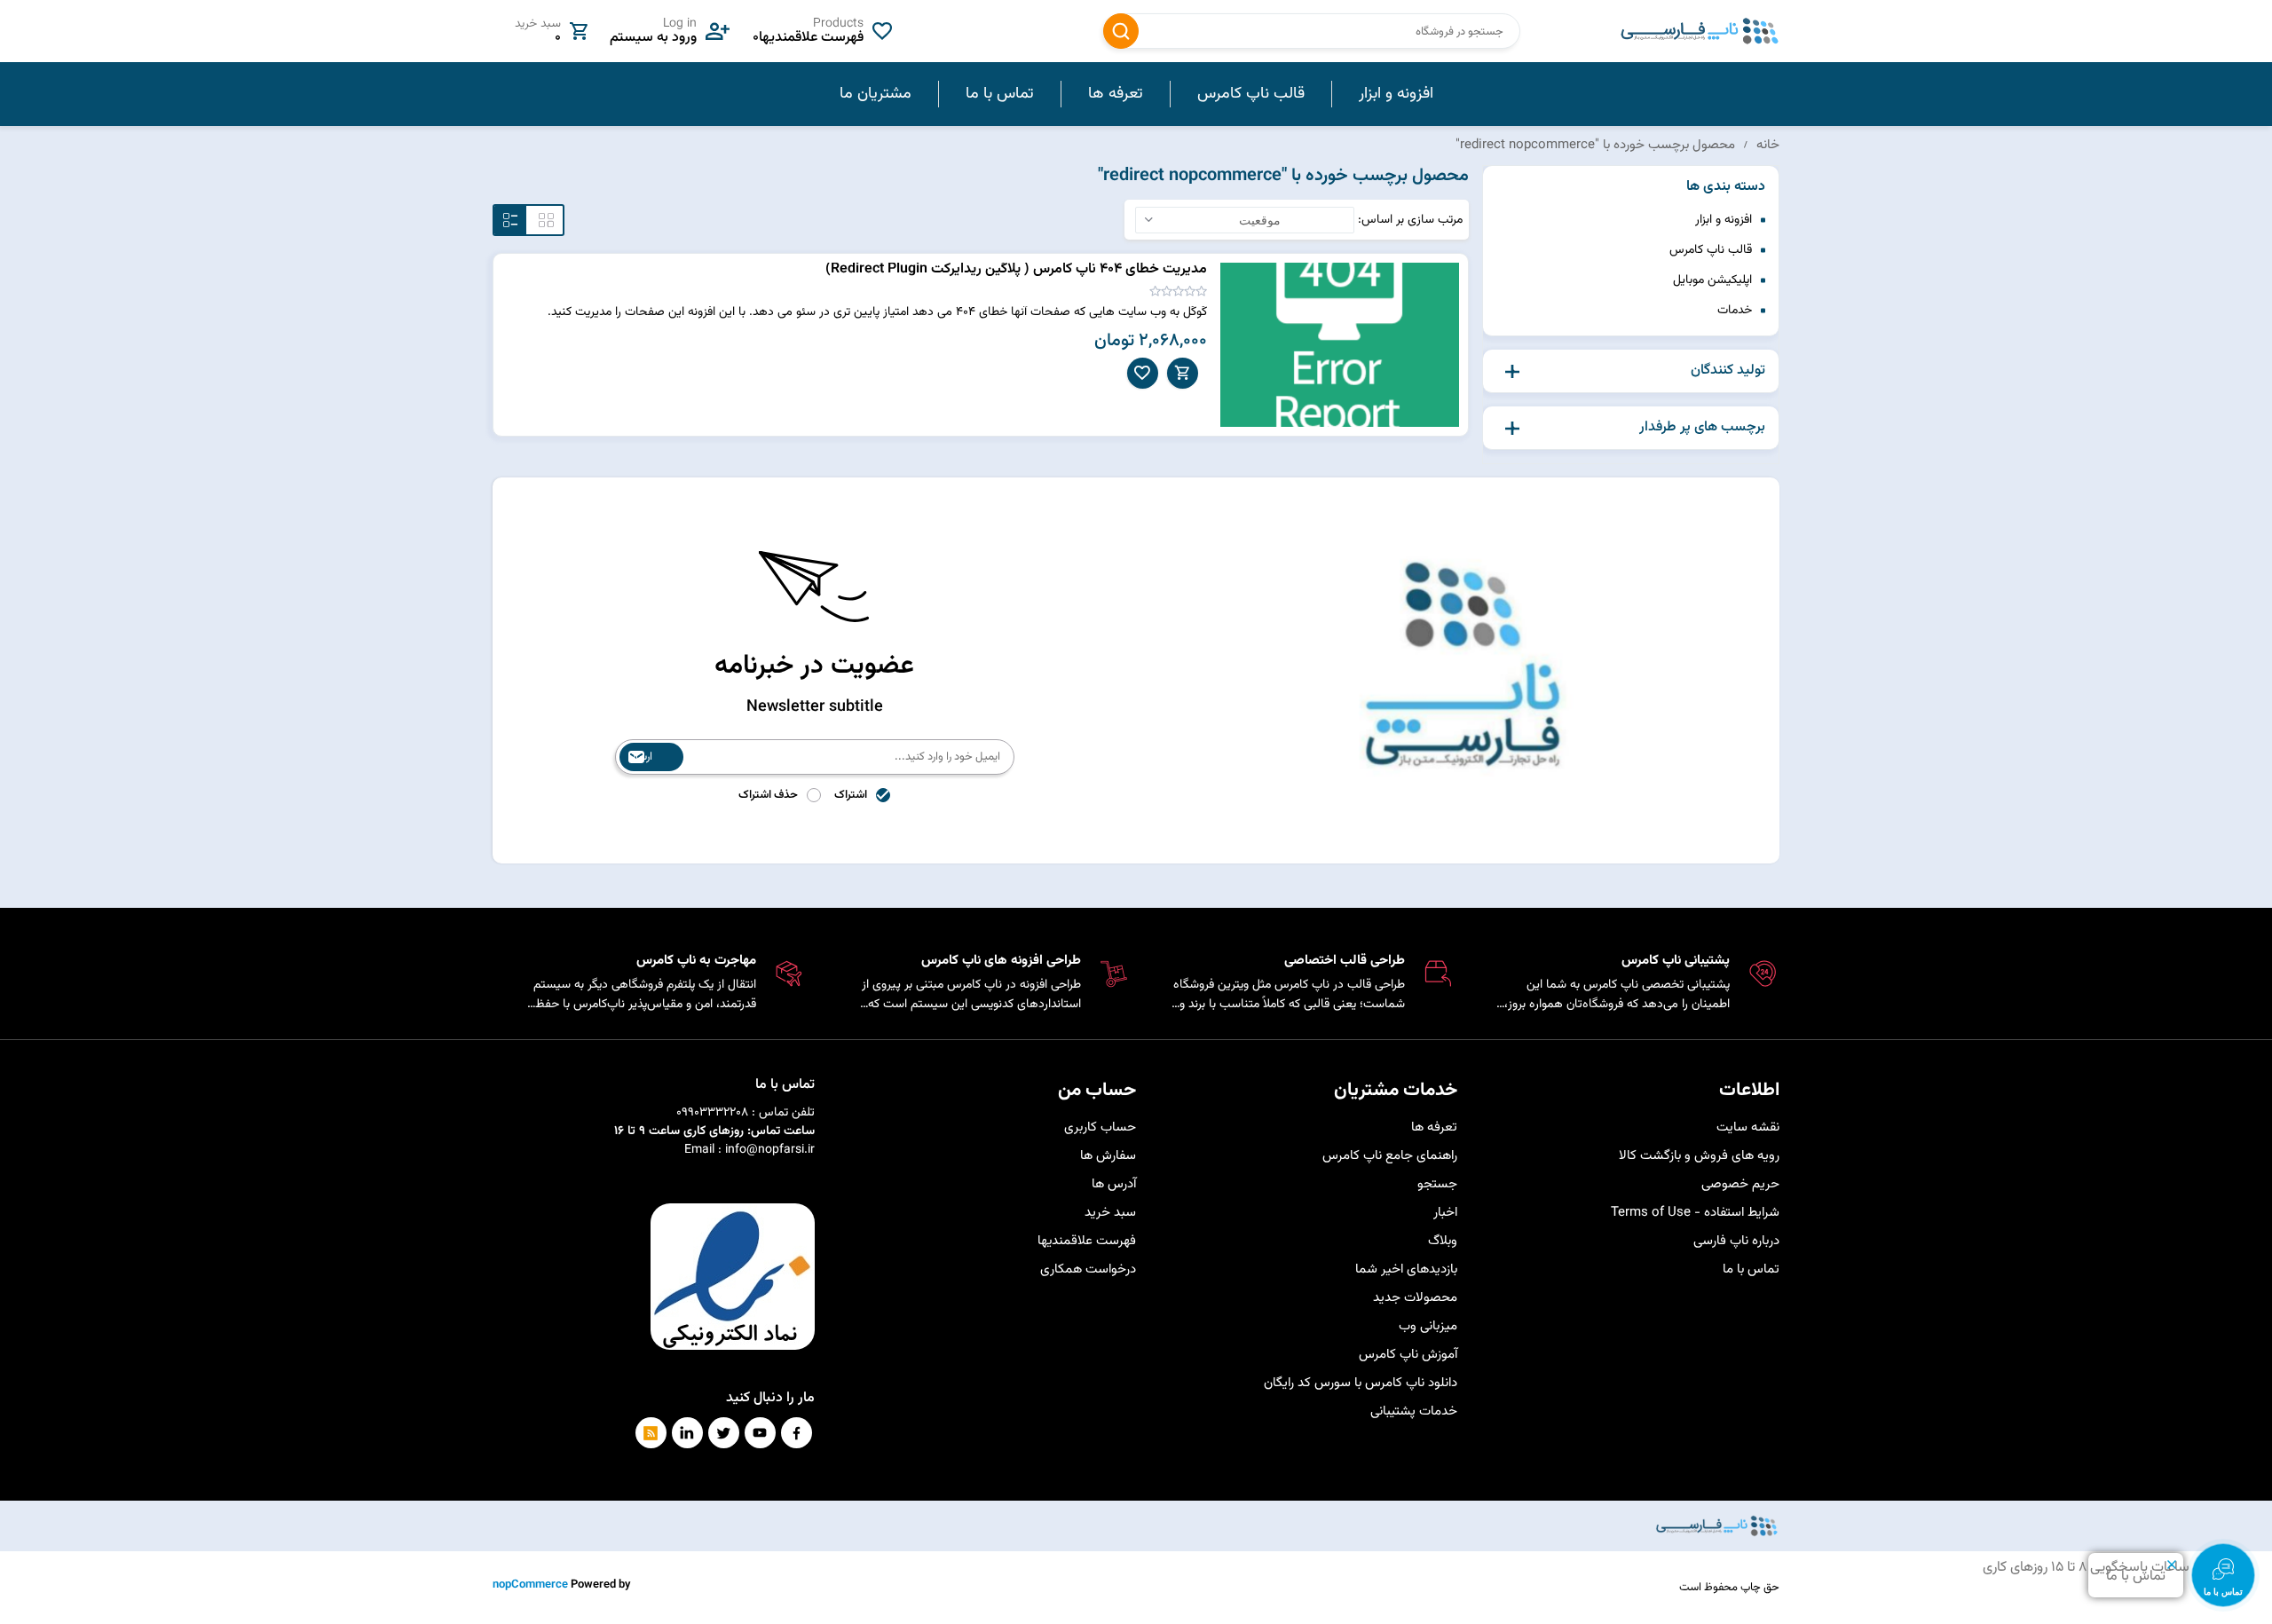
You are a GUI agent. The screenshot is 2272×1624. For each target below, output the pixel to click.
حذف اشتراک (768, 795)
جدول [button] (546, 220)
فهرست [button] (510, 220)
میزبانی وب (1428, 1326)
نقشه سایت (1748, 1127)
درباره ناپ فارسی (1736, 1241)
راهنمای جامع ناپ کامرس (1390, 1156)
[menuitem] (1396, 94)
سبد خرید (1110, 1213)
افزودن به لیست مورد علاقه (1143, 373)
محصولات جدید (1415, 1298)
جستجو (1121, 31)
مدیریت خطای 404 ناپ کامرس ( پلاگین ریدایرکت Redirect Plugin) (1016, 269)
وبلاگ (1443, 1241)
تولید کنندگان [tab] (1728, 371)
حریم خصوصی (1740, 1184)
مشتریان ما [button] (876, 94)
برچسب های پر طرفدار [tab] (1702, 428)
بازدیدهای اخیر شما (1406, 1269)
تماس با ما (1751, 1269)
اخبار (1445, 1213)
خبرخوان (651, 1433)
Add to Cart (1183, 373)
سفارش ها (1108, 1156)
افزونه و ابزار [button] (1396, 94)
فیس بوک (797, 1433)
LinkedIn (687, 1433)
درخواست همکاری (1088, 1269)
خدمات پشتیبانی (1414, 1411)
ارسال (640, 757)
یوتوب (760, 1433)
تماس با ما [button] (1000, 94)
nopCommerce (530, 1585)
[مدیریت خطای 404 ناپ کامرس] (1340, 345)
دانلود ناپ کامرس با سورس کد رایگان (1361, 1383)
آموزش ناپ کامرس (1408, 1355)
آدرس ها (1114, 1184)
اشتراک (851, 795)
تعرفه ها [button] (1116, 94)
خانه (1768, 145)
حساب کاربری (1100, 1127)
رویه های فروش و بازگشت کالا (1699, 1156)
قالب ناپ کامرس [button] (1251, 94)
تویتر (724, 1433)
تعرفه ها (1434, 1127)
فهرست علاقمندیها (1087, 1241)
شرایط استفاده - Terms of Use (1695, 1213)
